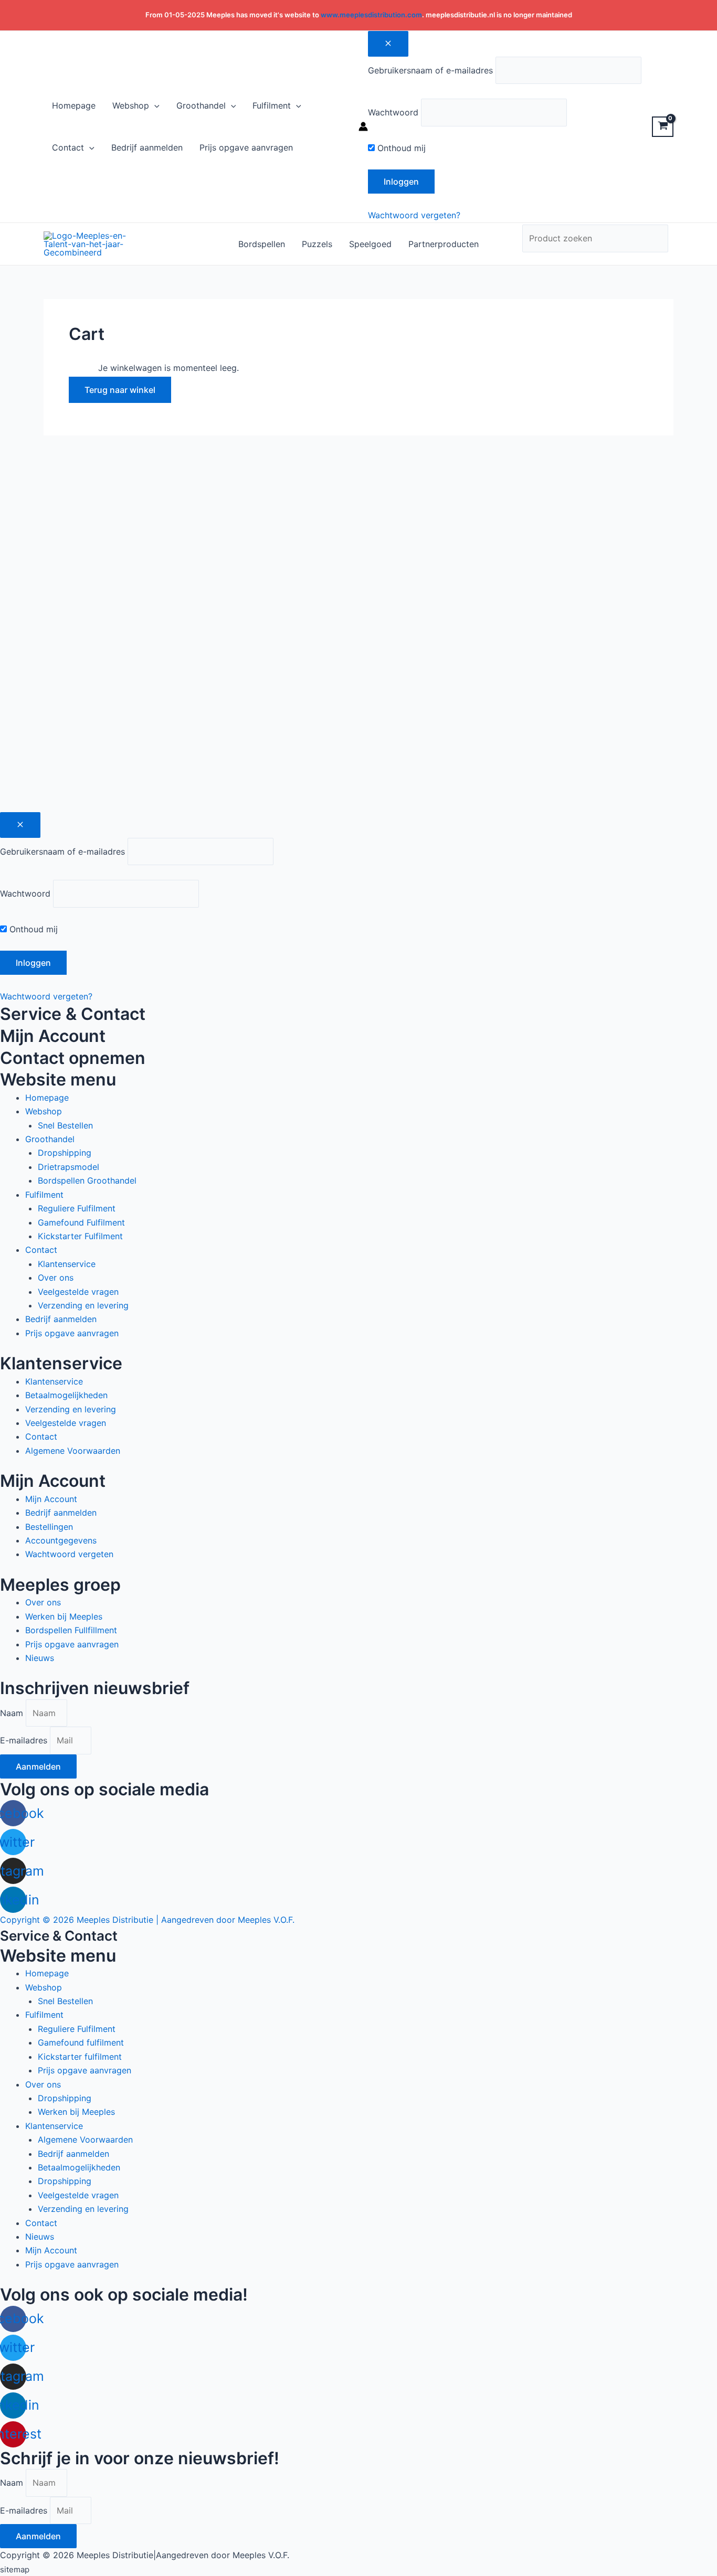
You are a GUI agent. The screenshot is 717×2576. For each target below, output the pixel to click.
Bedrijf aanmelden (61, 1319)
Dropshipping (65, 1153)
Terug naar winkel (120, 390)
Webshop (44, 1111)
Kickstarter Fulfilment (80, 1236)
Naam (13, 1713)
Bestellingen (49, 1527)
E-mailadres (25, 1740)
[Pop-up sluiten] (20, 825)
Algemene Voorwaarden (73, 1451)
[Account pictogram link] (363, 126)
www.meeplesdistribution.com (371, 15)
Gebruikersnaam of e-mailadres (430, 70)
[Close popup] (388, 44)
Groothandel (50, 1139)
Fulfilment (44, 1195)
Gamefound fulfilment (81, 2042)
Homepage (47, 1098)
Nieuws (40, 1658)
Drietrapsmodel (68, 1167)
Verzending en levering (83, 1305)
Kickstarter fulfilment (80, 2057)
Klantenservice (67, 1264)
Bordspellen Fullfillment (71, 1630)
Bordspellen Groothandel (87, 1180)
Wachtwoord (393, 112)
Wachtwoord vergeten (69, 1554)
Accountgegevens (61, 1540)
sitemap (15, 2569)
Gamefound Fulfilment (81, 1222)
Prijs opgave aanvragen (72, 1333)
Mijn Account (51, 1499)
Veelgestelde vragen (78, 1292)
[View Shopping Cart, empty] (663, 127)
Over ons (56, 1278)
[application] (154, 105)
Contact (41, 1250)
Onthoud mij (400, 148)
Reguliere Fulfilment (77, 1208)
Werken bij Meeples (64, 1616)
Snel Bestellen (65, 1125)
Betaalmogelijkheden (66, 1395)
